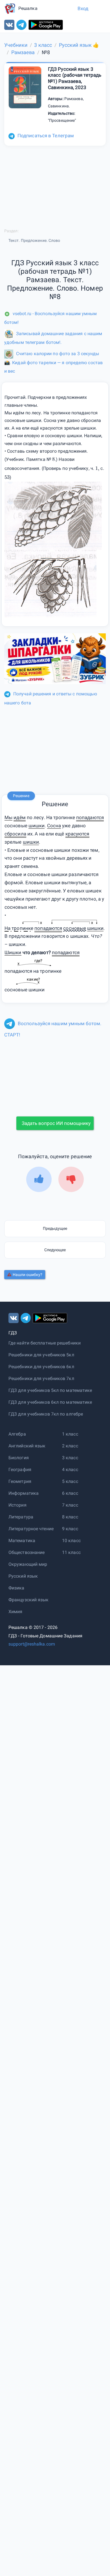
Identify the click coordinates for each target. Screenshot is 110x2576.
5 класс (70, 1481)
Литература (21, 1517)
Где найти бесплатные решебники (45, 1343)
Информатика (24, 1493)
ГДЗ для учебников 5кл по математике (50, 1390)
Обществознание (27, 1552)
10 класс (71, 1541)
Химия (16, 1612)
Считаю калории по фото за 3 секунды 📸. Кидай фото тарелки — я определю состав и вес (53, 362)
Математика (22, 1541)
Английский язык (27, 1446)
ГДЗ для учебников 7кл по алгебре (46, 1414)
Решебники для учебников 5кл (41, 1355)
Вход (83, 8)
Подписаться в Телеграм (46, 136)
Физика (16, 1588)
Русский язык (23, 1576)
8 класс (70, 1517)
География (20, 1470)
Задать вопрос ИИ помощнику (56, 1123)
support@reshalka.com (32, 1644)
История (17, 1505)
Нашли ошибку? (27, 1275)
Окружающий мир (28, 1564)
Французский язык (29, 1600)
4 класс (70, 1470)
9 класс (70, 1529)
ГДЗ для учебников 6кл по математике (50, 1402)
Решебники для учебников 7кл (41, 1378)
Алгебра (17, 1434)
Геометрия (20, 1481)
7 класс (70, 1505)
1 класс (70, 1434)
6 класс (70, 1493)
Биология (19, 1458)
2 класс (70, 1446)
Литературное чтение (31, 1529)
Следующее (55, 1250)
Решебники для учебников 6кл (41, 1367)
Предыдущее (55, 1228)
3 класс (70, 1458)
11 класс (71, 1552)
